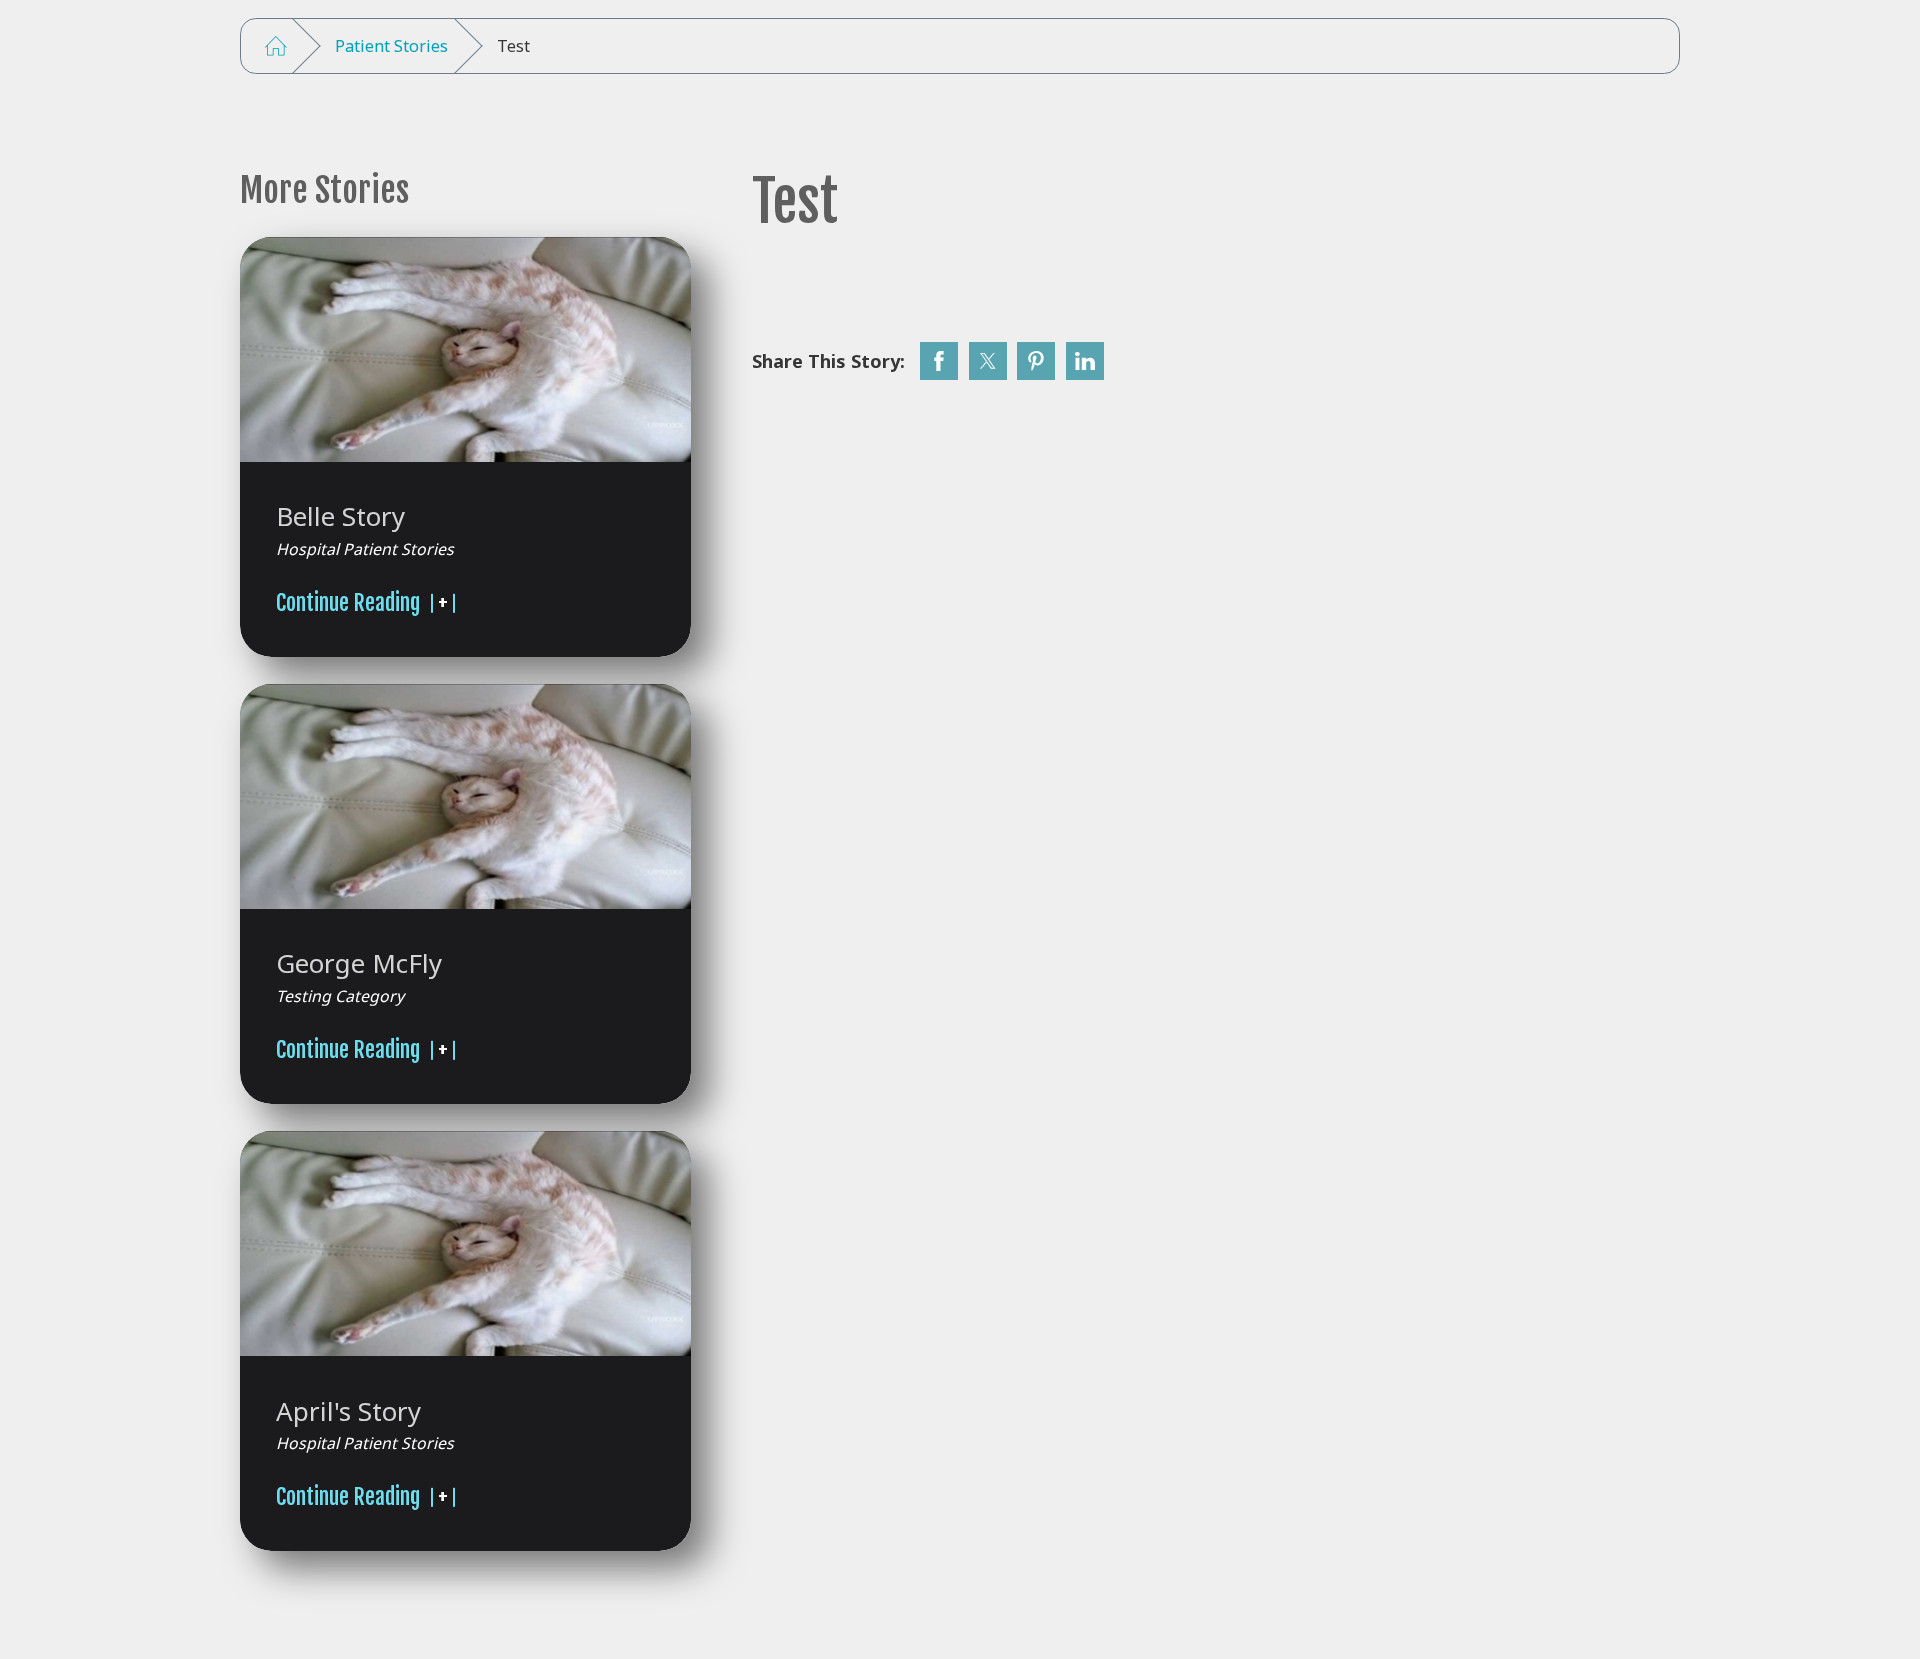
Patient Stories (391, 46)
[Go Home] (276, 46)
